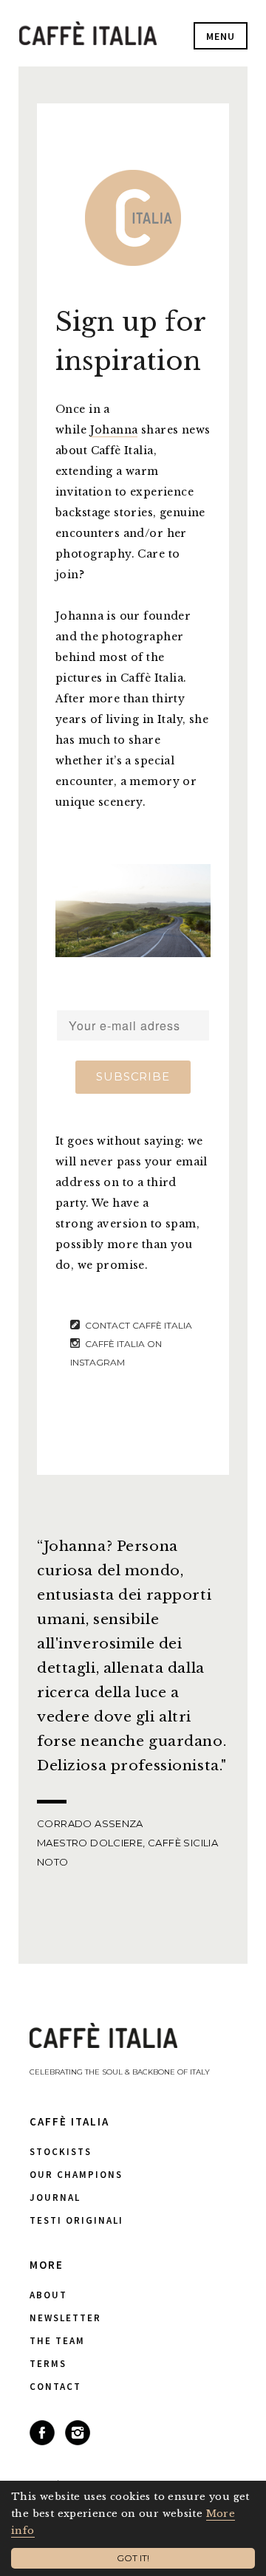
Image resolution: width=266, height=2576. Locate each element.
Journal (55, 2198)
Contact (55, 2387)
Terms (48, 2364)
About (48, 2295)
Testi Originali (76, 2220)
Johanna (114, 430)
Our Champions (76, 2175)
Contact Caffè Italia (139, 1325)
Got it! (133, 2558)
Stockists (61, 2152)
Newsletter (65, 2318)
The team (57, 2341)
